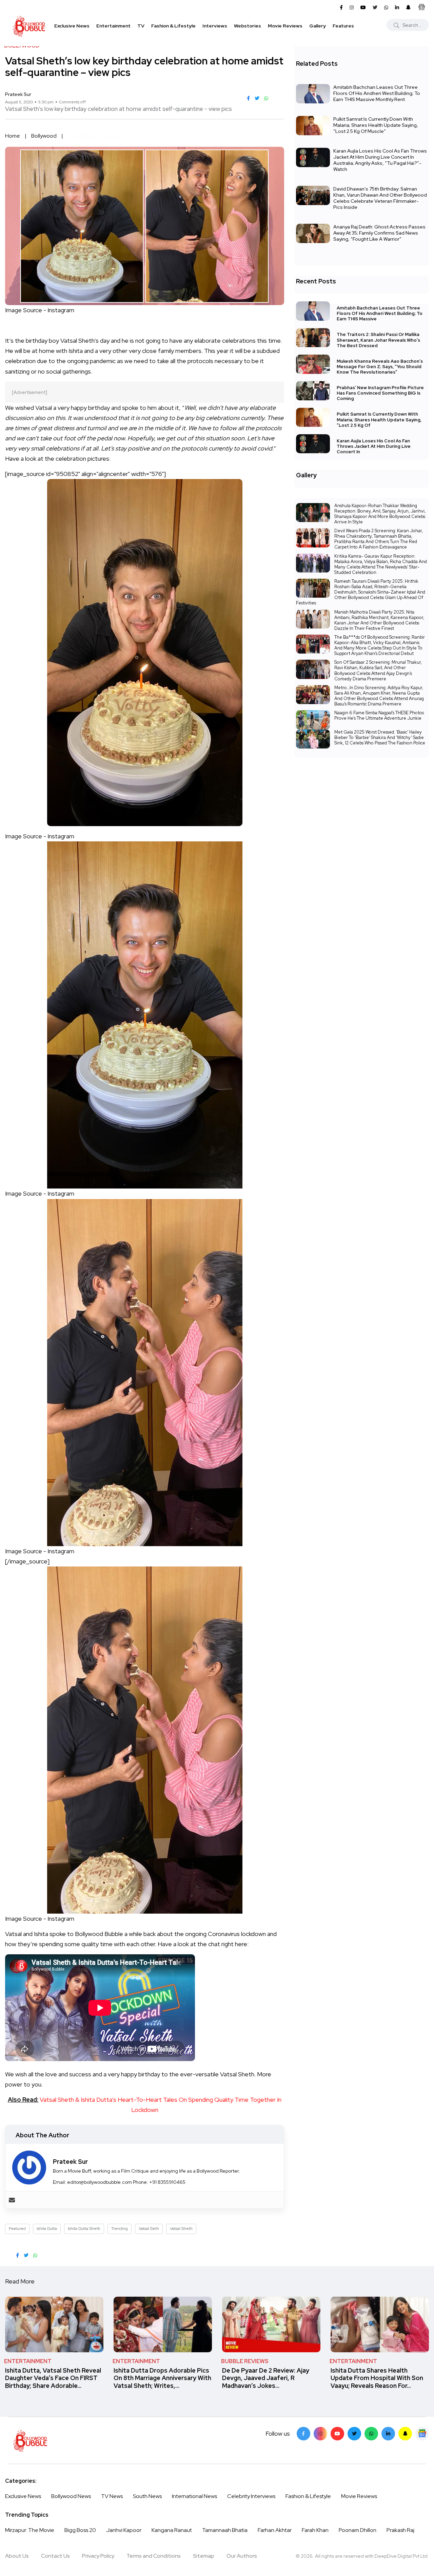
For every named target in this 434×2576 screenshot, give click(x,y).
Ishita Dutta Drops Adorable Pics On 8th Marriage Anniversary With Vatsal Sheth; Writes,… (162, 2378)
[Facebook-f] (303, 2434)
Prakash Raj (400, 2530)
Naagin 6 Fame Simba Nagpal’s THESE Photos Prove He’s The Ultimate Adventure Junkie (379, 715)
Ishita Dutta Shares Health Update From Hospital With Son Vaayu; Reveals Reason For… (377, 2378)
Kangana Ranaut (172, 2530)
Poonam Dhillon (358, 2530)
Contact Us (55, 2556)
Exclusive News (72, 26)
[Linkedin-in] (388, 2434)
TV (141, 26)
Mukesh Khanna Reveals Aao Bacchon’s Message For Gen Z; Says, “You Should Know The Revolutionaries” (380, 367)
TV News (112, 2496)
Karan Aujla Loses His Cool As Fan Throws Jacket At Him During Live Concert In (374, 446)
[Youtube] (337, 2434)
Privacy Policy (98, 2556)
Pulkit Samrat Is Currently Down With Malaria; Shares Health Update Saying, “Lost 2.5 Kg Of (379, 420)
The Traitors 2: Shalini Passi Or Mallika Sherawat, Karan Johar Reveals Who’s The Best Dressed (378, 340)
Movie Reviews (285, 26)
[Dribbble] (405, 2434)
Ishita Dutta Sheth (84, 2229)
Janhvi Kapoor (124, 2530)
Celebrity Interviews (251, 2496)
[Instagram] (320, 2434)
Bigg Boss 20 (80, 2530)
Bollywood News (71, 2496)
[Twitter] (354, 2434)
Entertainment (113, 26)
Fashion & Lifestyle (173, 26)
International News (194, 2496)
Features (343, 26)
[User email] (12, 2200)
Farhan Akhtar (275, 2530)
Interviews (215, 26)
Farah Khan (315, 2530)
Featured (17, 2229)
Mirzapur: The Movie (30, 2530)
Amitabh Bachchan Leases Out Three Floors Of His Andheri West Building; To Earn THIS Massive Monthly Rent (377, 93)
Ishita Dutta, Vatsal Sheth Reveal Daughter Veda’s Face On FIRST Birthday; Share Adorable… (53, 2378)
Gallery (318, 26)
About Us (17, 2556)
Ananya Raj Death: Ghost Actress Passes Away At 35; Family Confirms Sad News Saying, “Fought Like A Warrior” (379, 233)
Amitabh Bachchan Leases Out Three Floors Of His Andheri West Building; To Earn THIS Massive (380, 313)
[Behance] (422, 2434)
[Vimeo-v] (371, 2434)
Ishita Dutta (47, 2229)
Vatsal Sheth (181, 2229)
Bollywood (44, 136)
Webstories (248, 26)
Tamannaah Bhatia (225, 2530)
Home (13, 136)
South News (147, 2496)
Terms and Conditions (154, 2556)
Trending (120, 2229)
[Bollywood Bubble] (29, 26)
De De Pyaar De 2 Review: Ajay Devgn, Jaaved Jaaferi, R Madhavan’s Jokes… (266, 2378)
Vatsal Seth (149, 2229)
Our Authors (242, 2556)
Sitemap (204, 2556)
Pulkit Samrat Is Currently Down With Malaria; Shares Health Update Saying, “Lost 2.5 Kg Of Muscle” (376, 125)
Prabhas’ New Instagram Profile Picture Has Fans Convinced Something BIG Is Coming (380, 393)
